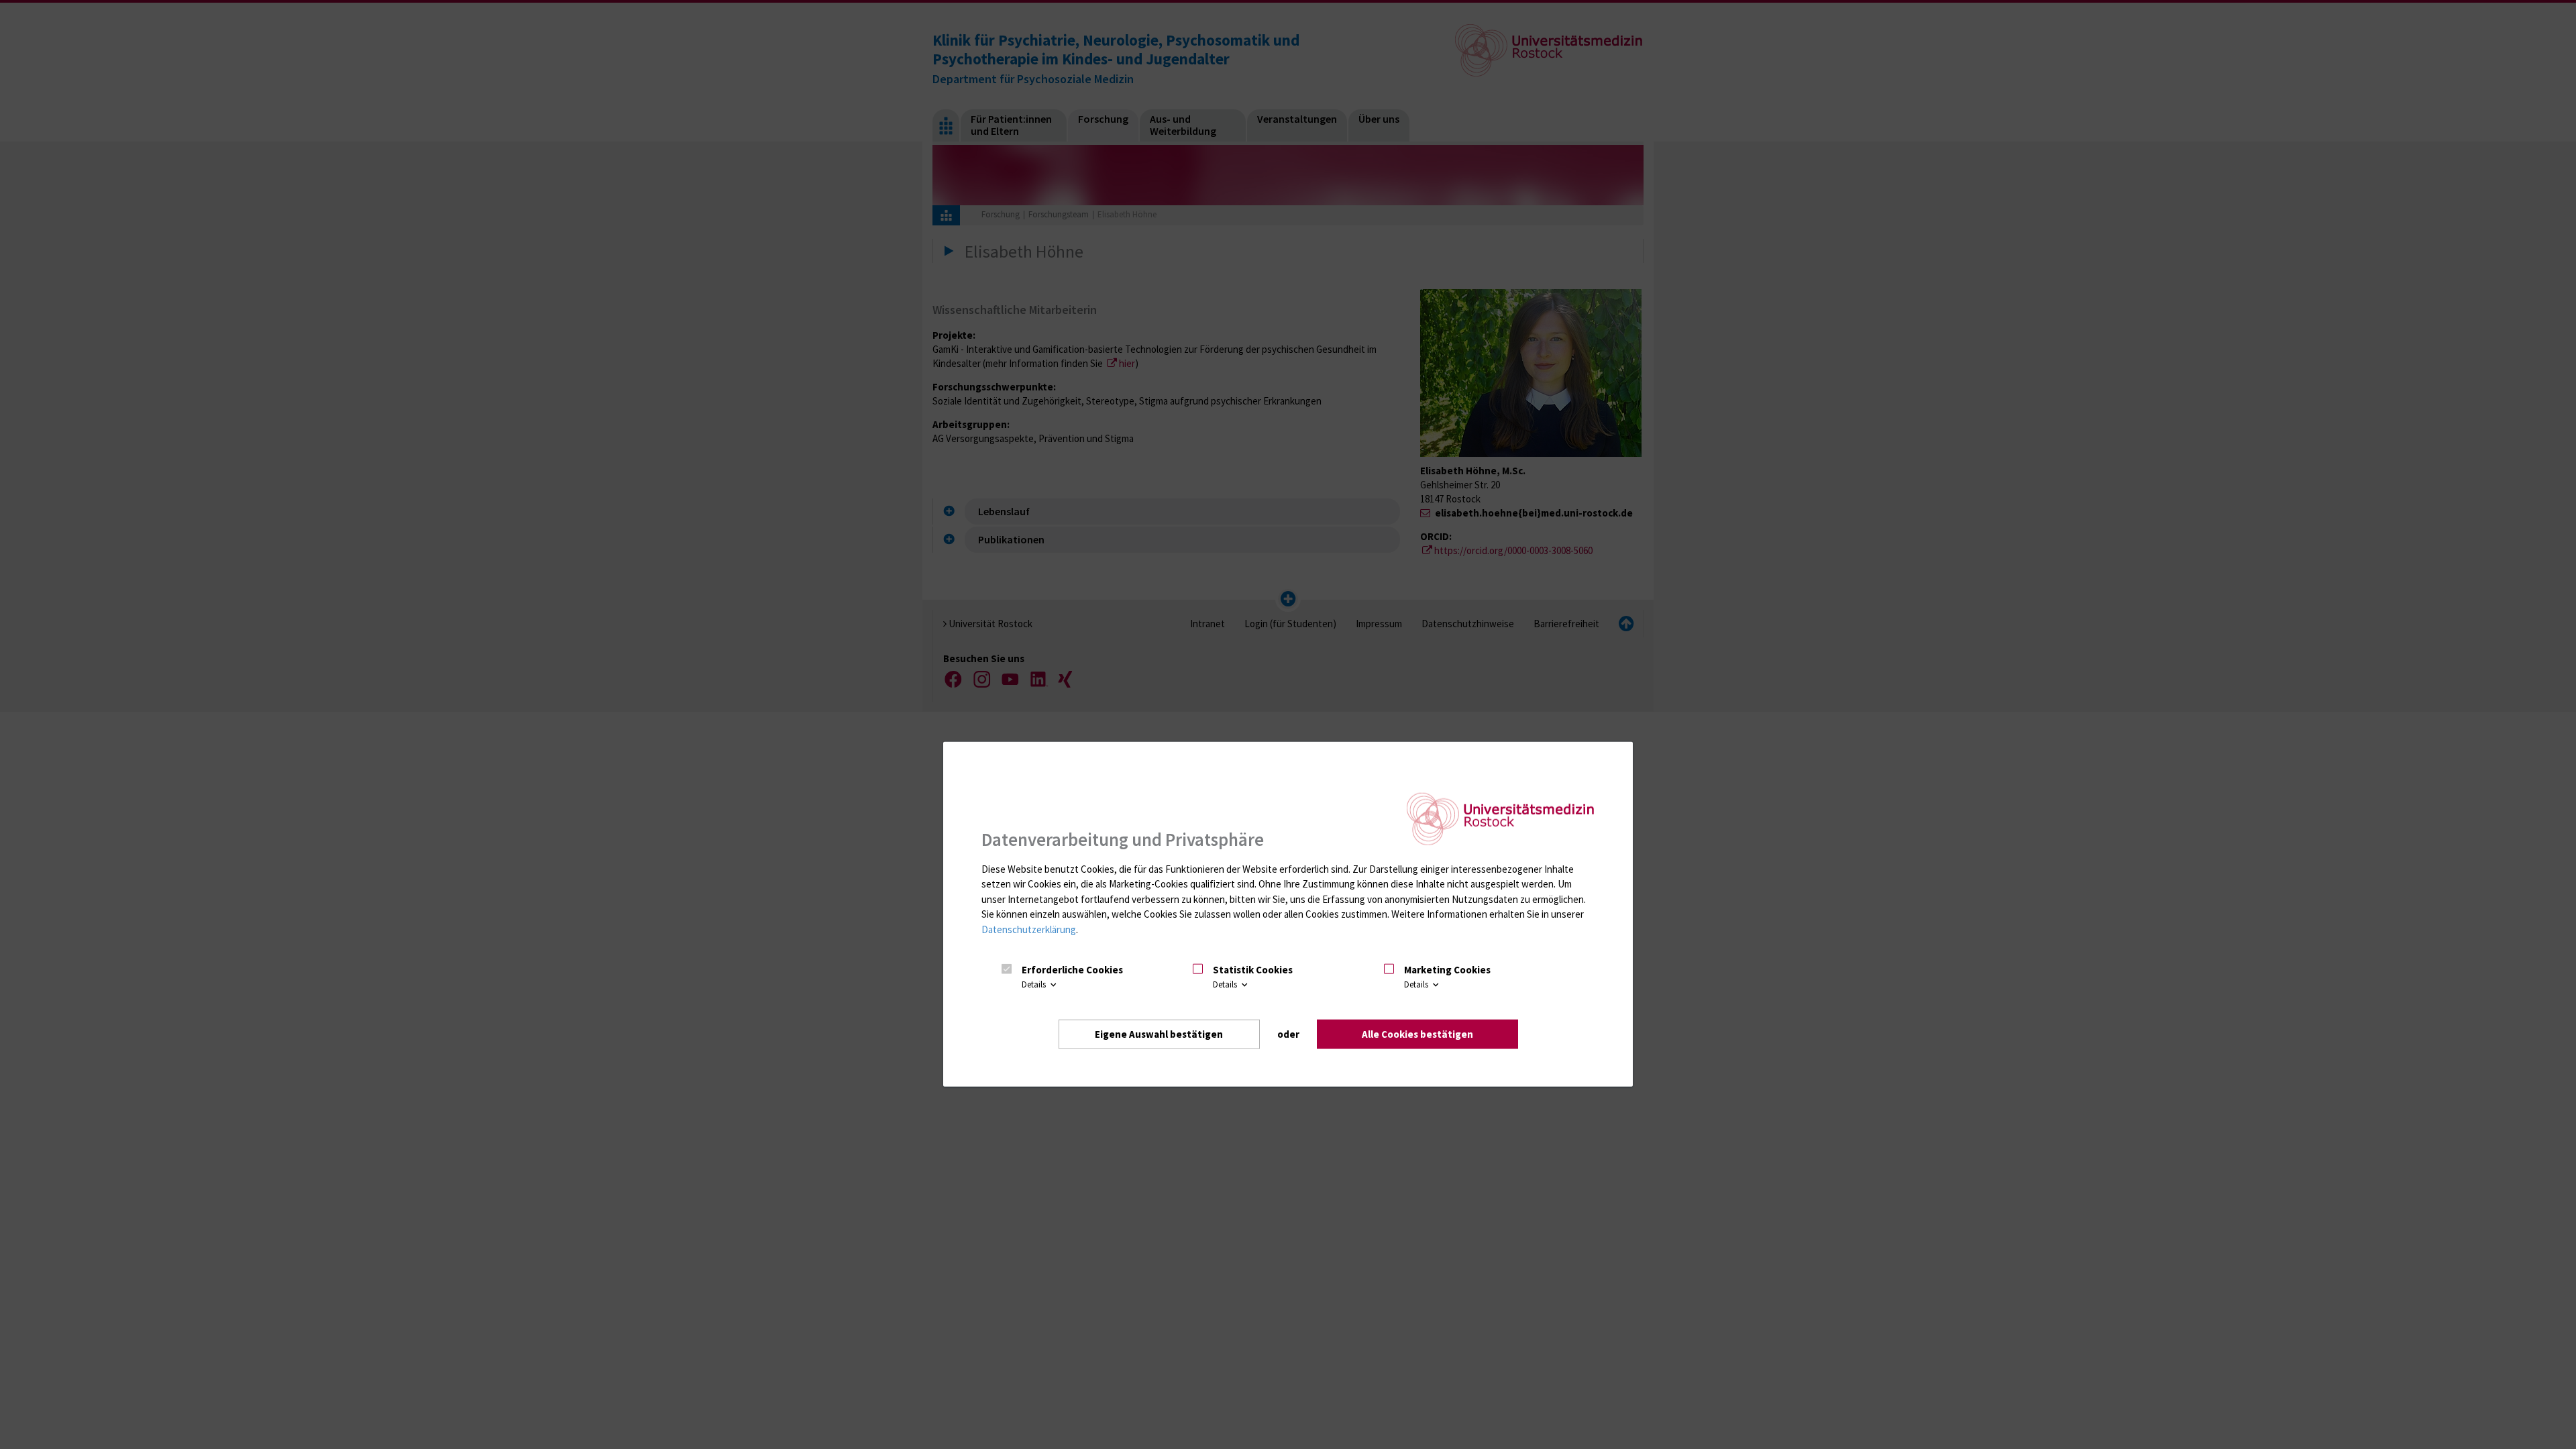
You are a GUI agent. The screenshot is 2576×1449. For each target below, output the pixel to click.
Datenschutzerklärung (1029, 929)
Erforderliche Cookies (1072, 970)
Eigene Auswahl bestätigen (1159, 1033)
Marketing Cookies (1447, 970)
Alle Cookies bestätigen (1417, 1033)
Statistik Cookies (1253, 970)
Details (1035, 984)
